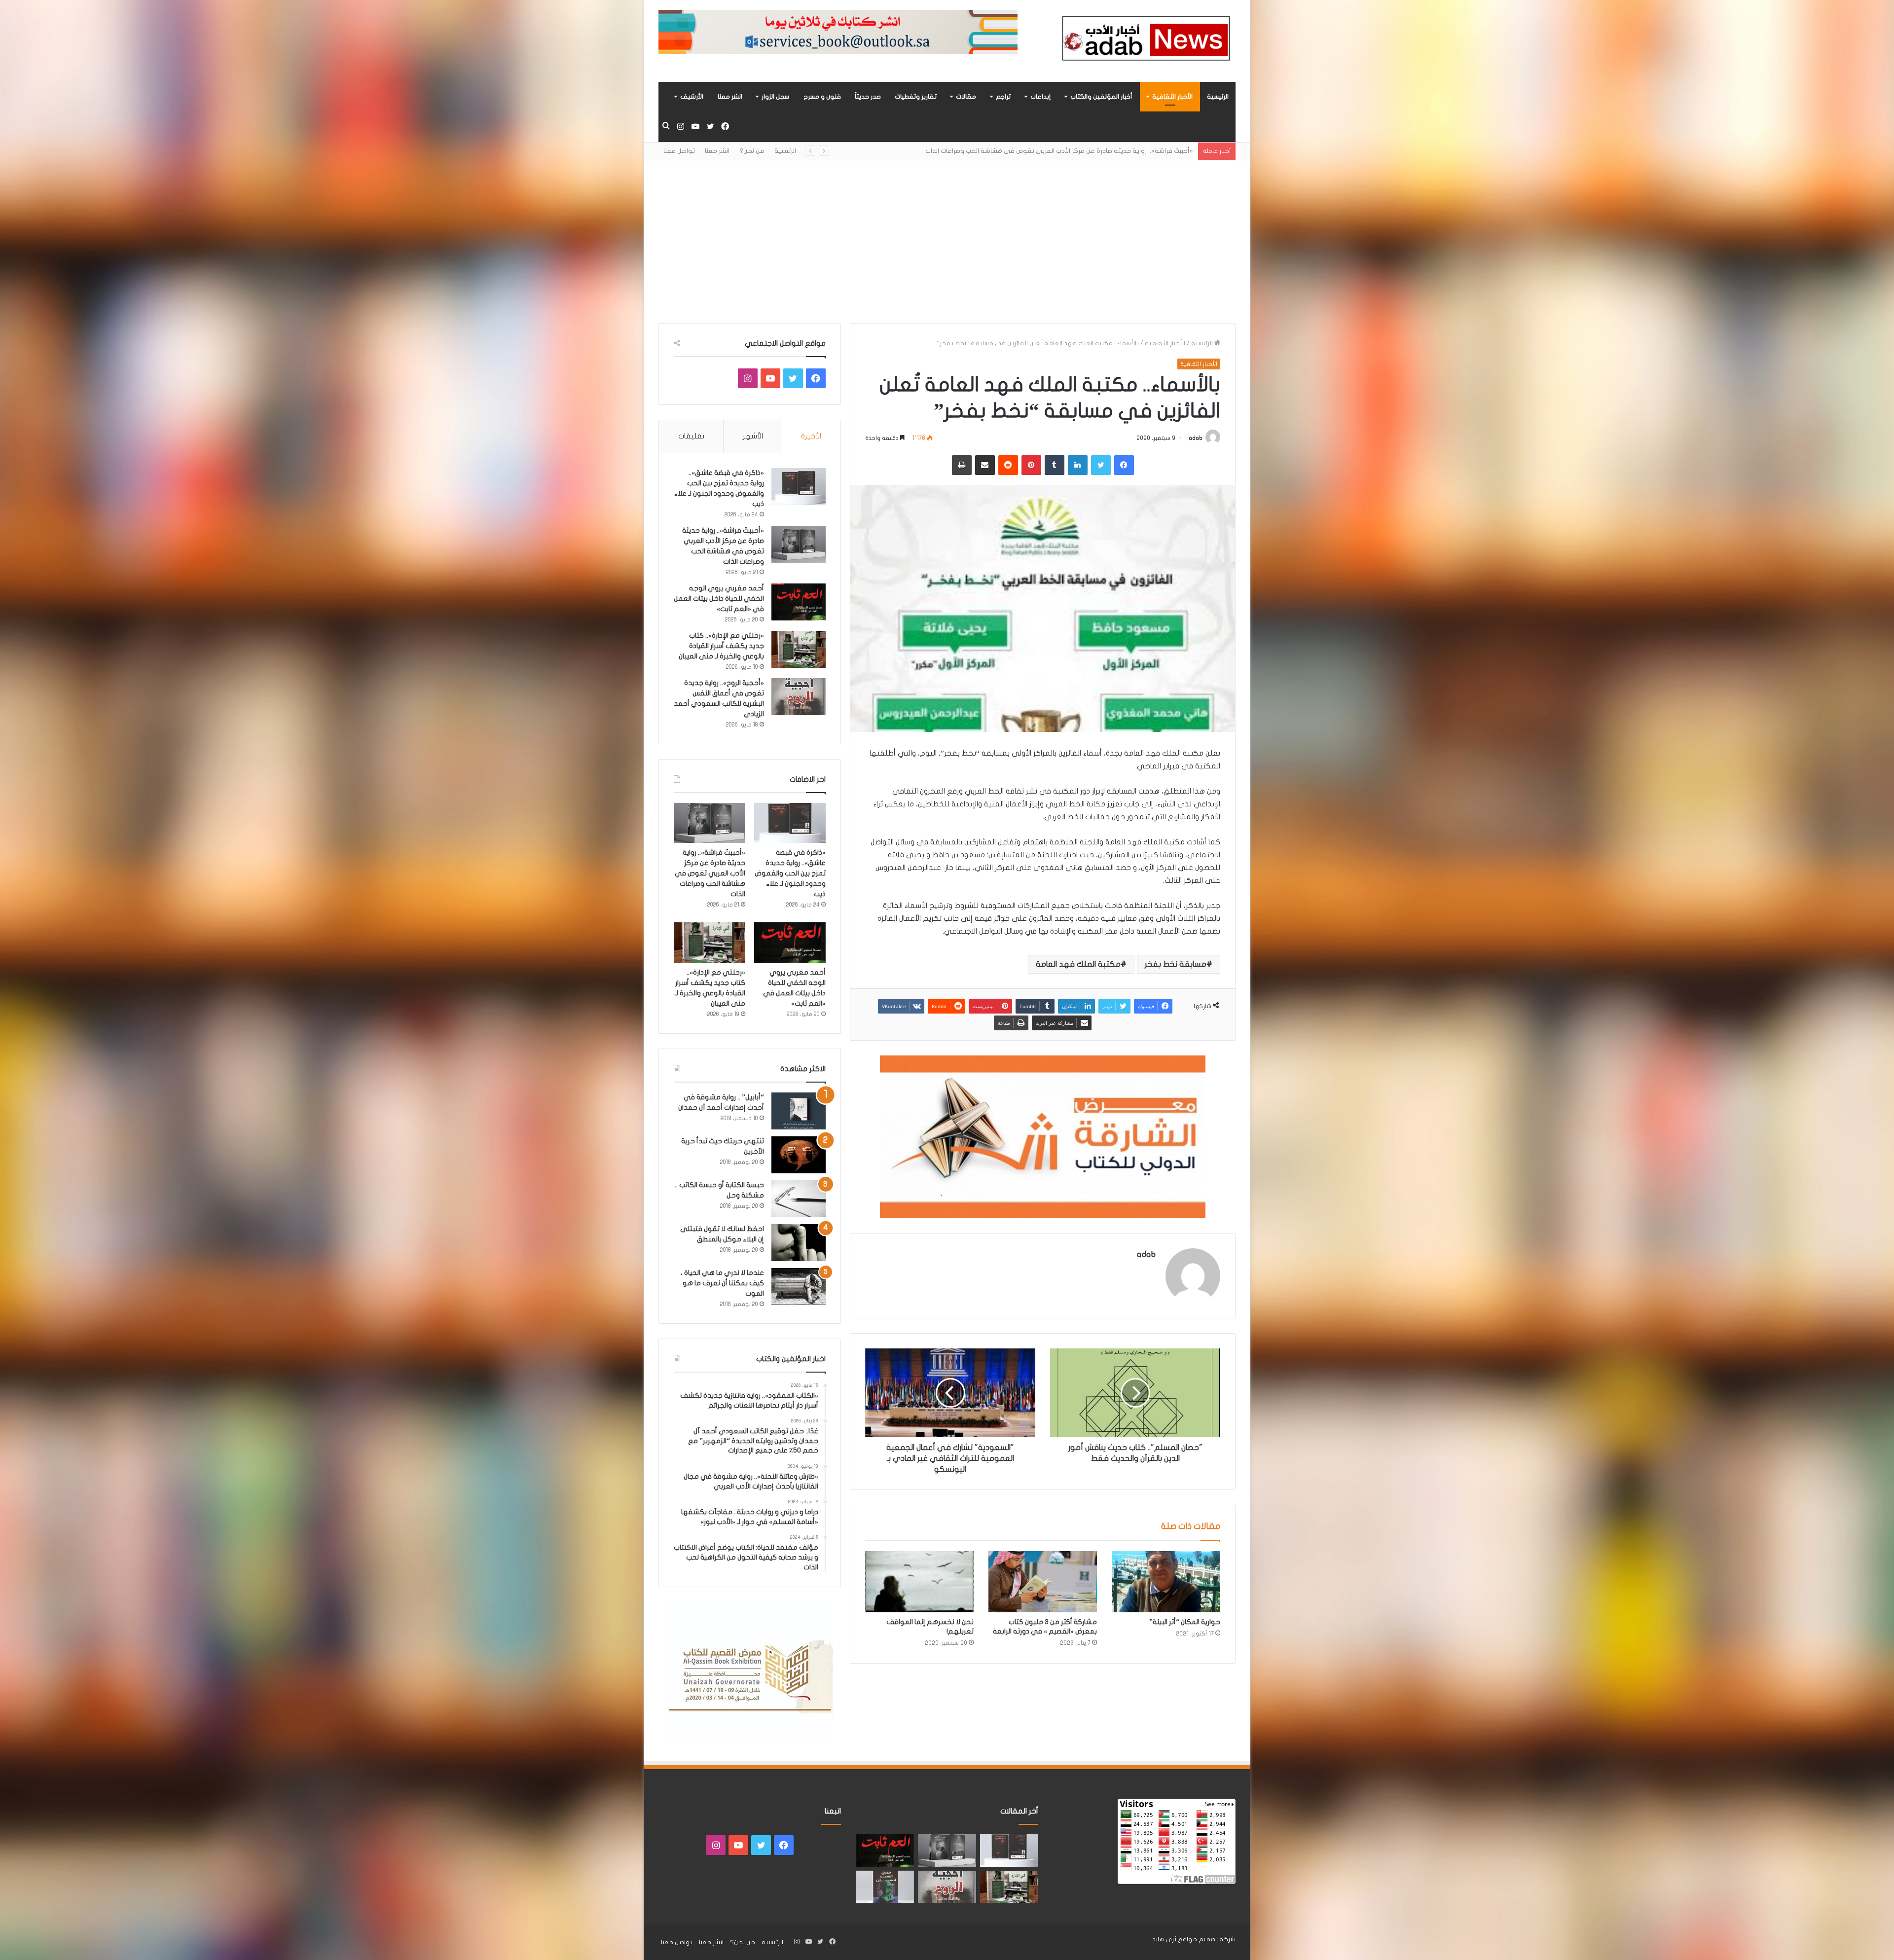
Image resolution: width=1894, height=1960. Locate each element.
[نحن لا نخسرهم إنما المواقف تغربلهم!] (919, 1582)
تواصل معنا (679, 151)
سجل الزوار (775, 97)
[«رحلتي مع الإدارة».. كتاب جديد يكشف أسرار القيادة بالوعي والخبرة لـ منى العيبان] (799, 649)
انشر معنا (730, 97)
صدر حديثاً (868, 97)
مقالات (966, 97)
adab (1196, 438)
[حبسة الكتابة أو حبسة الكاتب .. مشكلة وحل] (799, 1199)
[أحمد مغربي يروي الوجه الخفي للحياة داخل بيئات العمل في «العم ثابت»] (799, 602)
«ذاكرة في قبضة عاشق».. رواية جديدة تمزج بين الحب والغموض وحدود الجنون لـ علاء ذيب (790, 873)
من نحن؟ (752, 151)
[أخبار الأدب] (1144, 41)
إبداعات (1040, 97)
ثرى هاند (1164, 1939)
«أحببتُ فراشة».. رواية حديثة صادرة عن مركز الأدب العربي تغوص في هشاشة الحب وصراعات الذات (710, 873)
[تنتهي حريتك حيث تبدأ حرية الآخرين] (799, 1155)
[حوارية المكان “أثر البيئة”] (1166, 1582)
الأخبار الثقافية (1172, 97)
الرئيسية (1218, 97)
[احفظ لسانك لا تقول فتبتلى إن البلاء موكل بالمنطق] (799, 1243)
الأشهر (753, 436)
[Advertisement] (947, 234)
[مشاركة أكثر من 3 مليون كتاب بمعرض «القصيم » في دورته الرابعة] (1043, 1582)
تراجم (1003, 97)
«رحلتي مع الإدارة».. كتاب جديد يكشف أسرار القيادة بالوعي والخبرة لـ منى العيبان (1081, 151)
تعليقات (691, 436)
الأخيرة (811, 436)
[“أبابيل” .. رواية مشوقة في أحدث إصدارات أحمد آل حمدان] (799, 1111)
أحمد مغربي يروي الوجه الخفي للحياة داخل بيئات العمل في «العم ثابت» (719, 599)
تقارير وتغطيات (916, 97)
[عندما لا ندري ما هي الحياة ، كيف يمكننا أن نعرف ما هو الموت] (799, 1287)
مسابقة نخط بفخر (1176, 964)
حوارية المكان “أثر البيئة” (1184, 1622)
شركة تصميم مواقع (1207, 1939)
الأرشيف (692, 97)
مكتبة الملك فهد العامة (1078, 964)
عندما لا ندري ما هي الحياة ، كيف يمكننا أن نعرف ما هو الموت (722, 1283)
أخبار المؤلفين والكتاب (1101, 97)
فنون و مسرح (822, 97)
